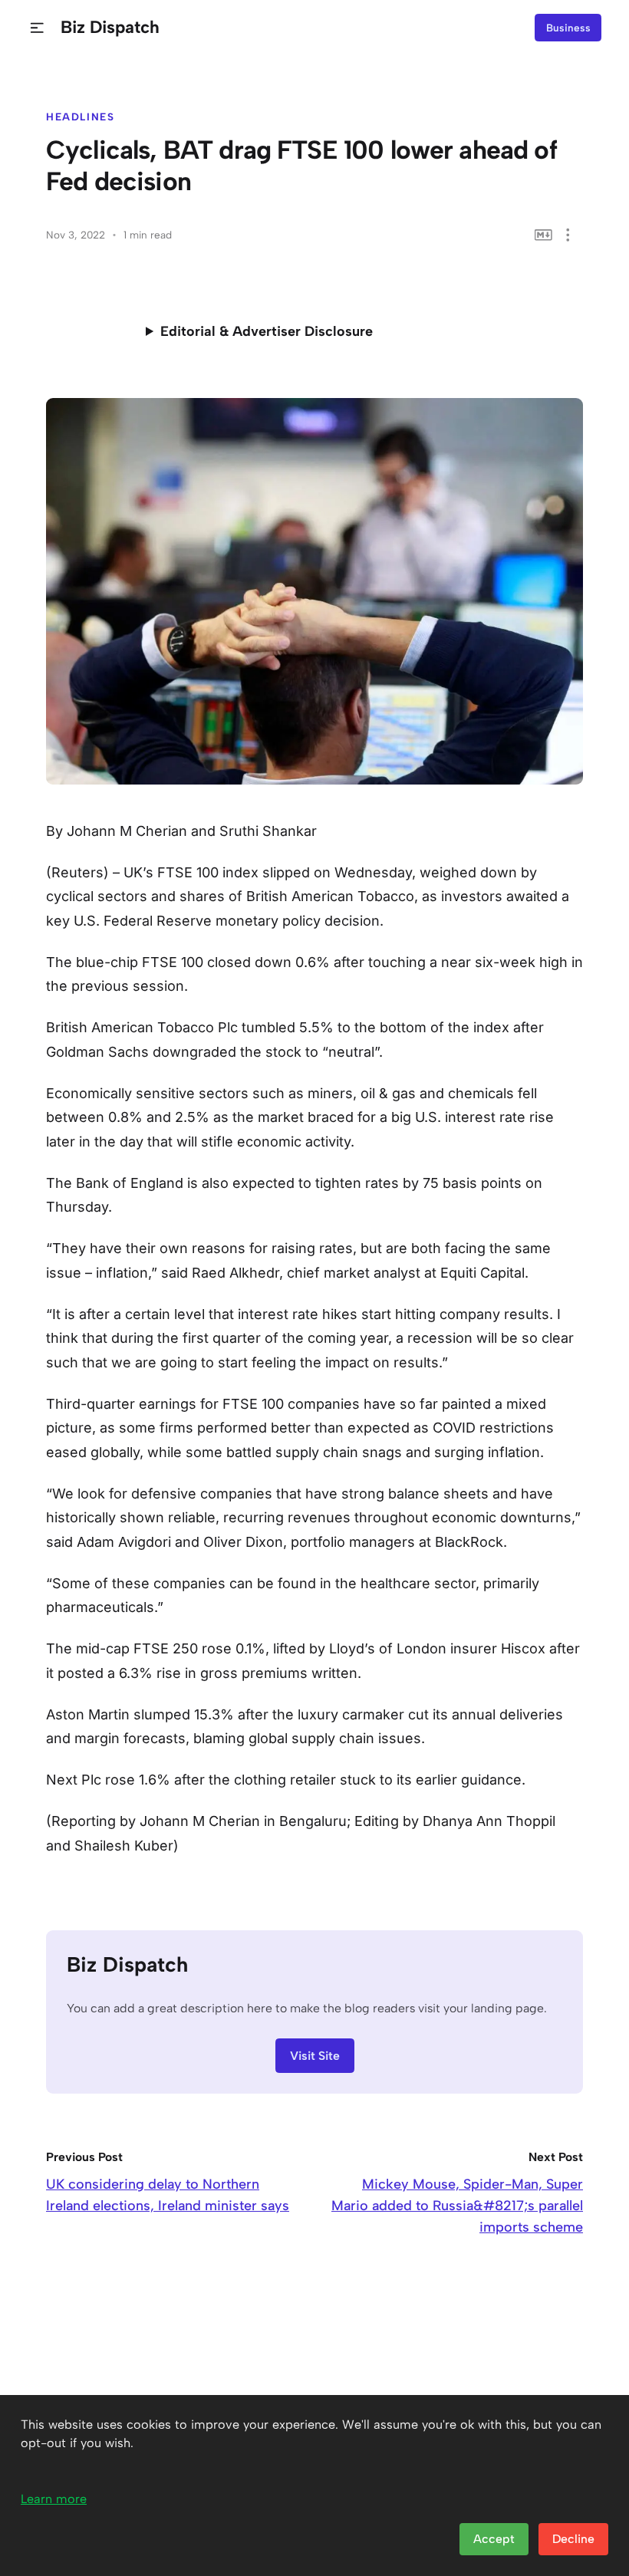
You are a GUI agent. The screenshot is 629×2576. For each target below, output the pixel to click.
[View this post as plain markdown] (543, 235)
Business (568, 28)
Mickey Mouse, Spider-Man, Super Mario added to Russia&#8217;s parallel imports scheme (457, 2206)
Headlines (81, 117)
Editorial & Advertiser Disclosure (267, 331)
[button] (37, 28)
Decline (573, 2539)
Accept (494, 2539)
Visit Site (315, 2056)
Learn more (54, 2499)
